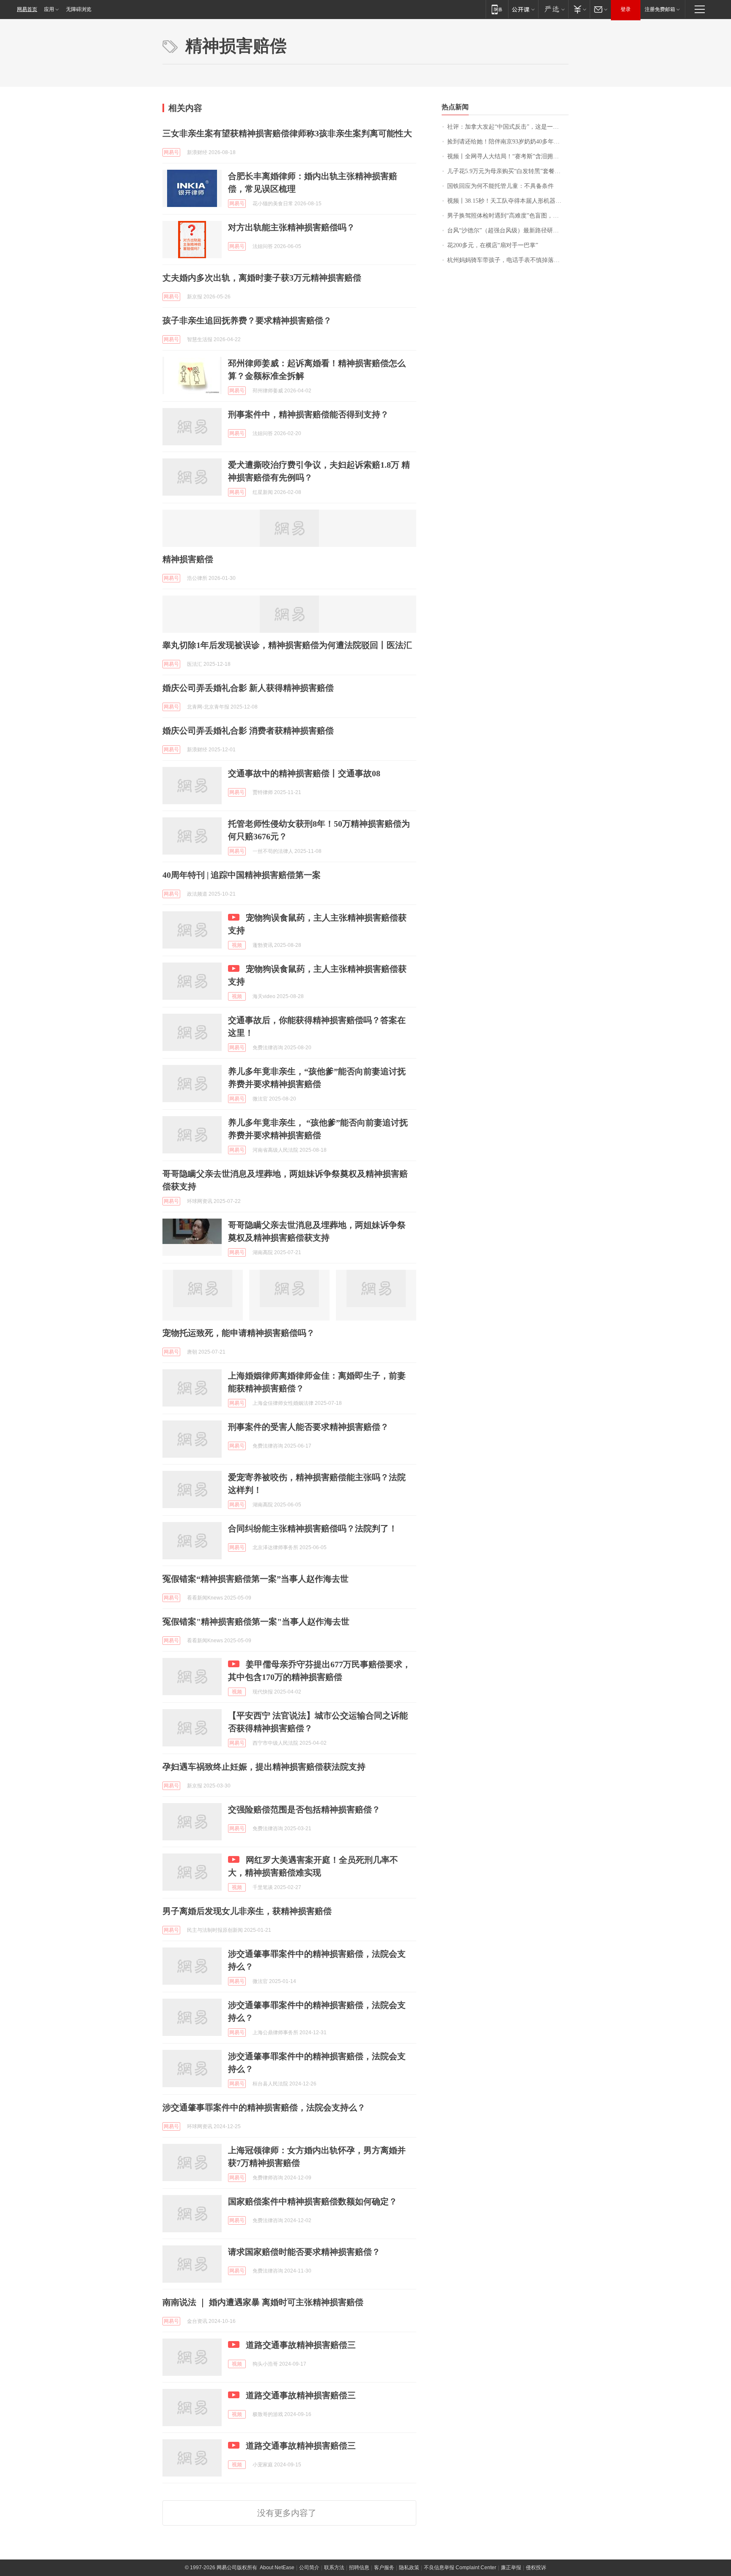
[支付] (579, 9)
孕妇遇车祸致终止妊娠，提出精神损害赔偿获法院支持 (264, 1767)
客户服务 (384, 2568)
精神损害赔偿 (188, 559)
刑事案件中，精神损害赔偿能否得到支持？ (308, 414)
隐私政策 (409, 2568)
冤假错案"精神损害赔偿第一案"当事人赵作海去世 (256, 1622)
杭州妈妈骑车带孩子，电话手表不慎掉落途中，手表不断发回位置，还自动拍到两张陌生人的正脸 (508, 260)
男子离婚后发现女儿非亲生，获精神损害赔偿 (247, 1911)
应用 (49, 9)
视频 (237, 945)
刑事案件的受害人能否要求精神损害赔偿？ (308, 1427)
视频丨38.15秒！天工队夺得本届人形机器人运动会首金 (508, 201)
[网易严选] (553, 9)
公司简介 (309, 2568)
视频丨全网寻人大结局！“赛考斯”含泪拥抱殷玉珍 (508, 156)
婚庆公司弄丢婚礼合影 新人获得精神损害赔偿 (248, 688)
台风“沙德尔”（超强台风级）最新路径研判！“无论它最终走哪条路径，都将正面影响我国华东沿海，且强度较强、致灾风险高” (508, 230)
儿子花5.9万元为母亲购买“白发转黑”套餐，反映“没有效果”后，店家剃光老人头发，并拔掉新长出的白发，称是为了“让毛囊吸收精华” (508, 171)
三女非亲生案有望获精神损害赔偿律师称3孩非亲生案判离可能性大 (287, 133)
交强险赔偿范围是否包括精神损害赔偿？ (304, 1809)
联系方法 (334, 2568)
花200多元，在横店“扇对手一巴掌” (493, 245)
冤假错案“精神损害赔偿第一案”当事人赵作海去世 (256, 1579)
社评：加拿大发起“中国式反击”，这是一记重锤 (508, 127)
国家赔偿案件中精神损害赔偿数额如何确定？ (313, 2201)
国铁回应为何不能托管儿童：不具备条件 (500, 186)
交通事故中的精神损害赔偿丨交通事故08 (304, 773)
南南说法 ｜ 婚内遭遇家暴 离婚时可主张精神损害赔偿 (263, 2302)
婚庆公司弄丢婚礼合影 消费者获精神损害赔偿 (248, 731)
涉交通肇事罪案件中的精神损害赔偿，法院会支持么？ (264, 2107)
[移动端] (497, 9)
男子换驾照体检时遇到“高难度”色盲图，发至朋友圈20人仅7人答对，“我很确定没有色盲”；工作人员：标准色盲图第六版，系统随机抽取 (508, 216)
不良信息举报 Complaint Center (460, 2568)
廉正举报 (511, 2568)
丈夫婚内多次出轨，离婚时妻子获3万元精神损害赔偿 (262, 278)
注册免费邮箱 (660, 9)
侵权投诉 (536, 2568)
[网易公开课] (523, 9)
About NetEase (277, 2568)
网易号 (171, 152)
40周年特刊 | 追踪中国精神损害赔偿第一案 (242, 875)
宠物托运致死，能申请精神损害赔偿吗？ (239, 1333)
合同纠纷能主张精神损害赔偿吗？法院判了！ (313, 1528)
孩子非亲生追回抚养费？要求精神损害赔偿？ (247, 320)
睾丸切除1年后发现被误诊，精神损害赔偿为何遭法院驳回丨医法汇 (287, 645)
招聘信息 (359, 2568)
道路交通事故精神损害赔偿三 (301, 2345)
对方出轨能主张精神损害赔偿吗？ (291, 227)
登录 (626, 9)
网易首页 (27, 9)
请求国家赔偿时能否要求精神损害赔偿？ (304, 2252)
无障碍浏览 (79, 9)
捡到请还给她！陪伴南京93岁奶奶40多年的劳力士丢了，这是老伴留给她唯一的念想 (508, 142)
